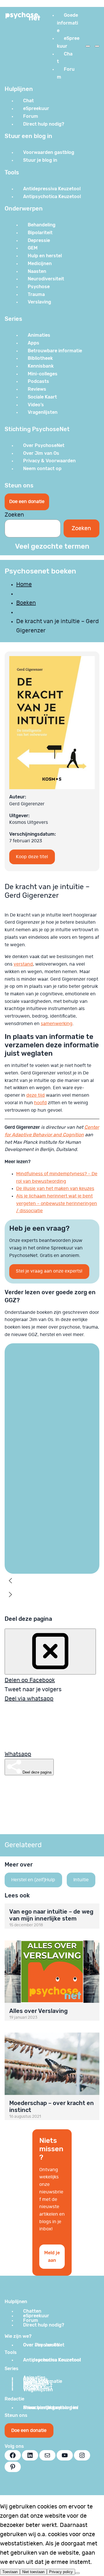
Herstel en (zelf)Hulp (33, 1880)
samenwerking (57, 1024)
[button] (36, 1459)
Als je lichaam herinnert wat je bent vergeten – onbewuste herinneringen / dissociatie (57, 1203)
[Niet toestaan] (77, 2573)
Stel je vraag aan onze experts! (49, 1271)
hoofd (40, 1103)
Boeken (26, 603)
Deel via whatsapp (29, 1699)
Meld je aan (52, 2256)
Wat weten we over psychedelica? (32, 1546)
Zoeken (14, 515)
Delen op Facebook (30, 1680)
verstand (23, 964)
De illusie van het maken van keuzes (55, 1189)
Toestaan (10, 2572)
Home (24, 584)
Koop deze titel (32, 857)
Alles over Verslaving (38, 2011)
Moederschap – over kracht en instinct (52, 2106)
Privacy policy (61, 2572)
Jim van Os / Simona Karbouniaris (32, 1518)
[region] (52, 1476)
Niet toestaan (33, 2572)
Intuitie (81, 1880)
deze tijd (36, 1095)
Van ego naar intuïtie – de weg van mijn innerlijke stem (51, 1915)
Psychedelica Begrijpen (31, 1531)
